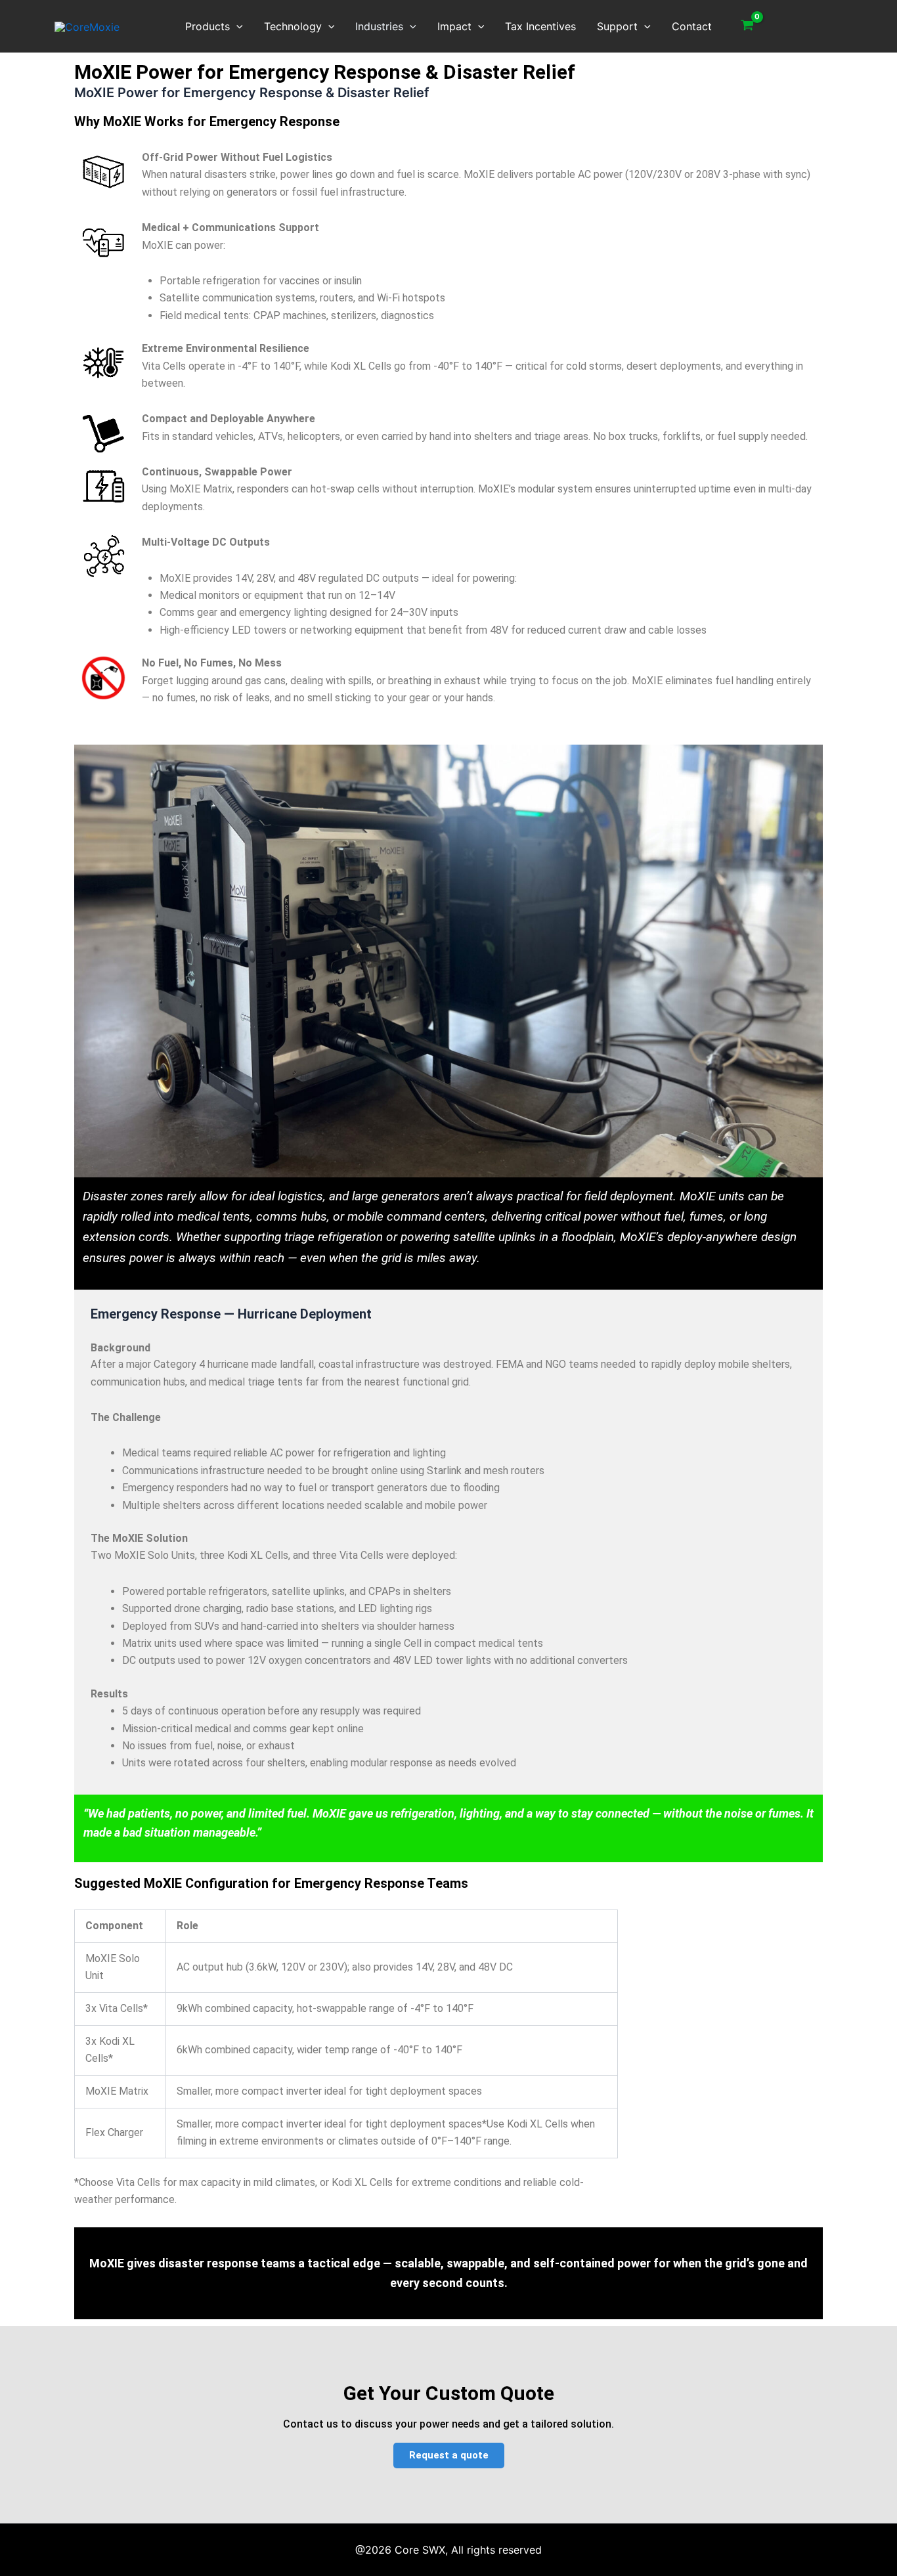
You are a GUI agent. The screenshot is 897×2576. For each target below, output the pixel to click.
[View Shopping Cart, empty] (748, 26)
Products (208, 26)
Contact (692, 26)
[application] (236, 26)
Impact (454, 26)
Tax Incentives (540, 26)
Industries (379, 26)
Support (617, 26)
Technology (293, 26)
